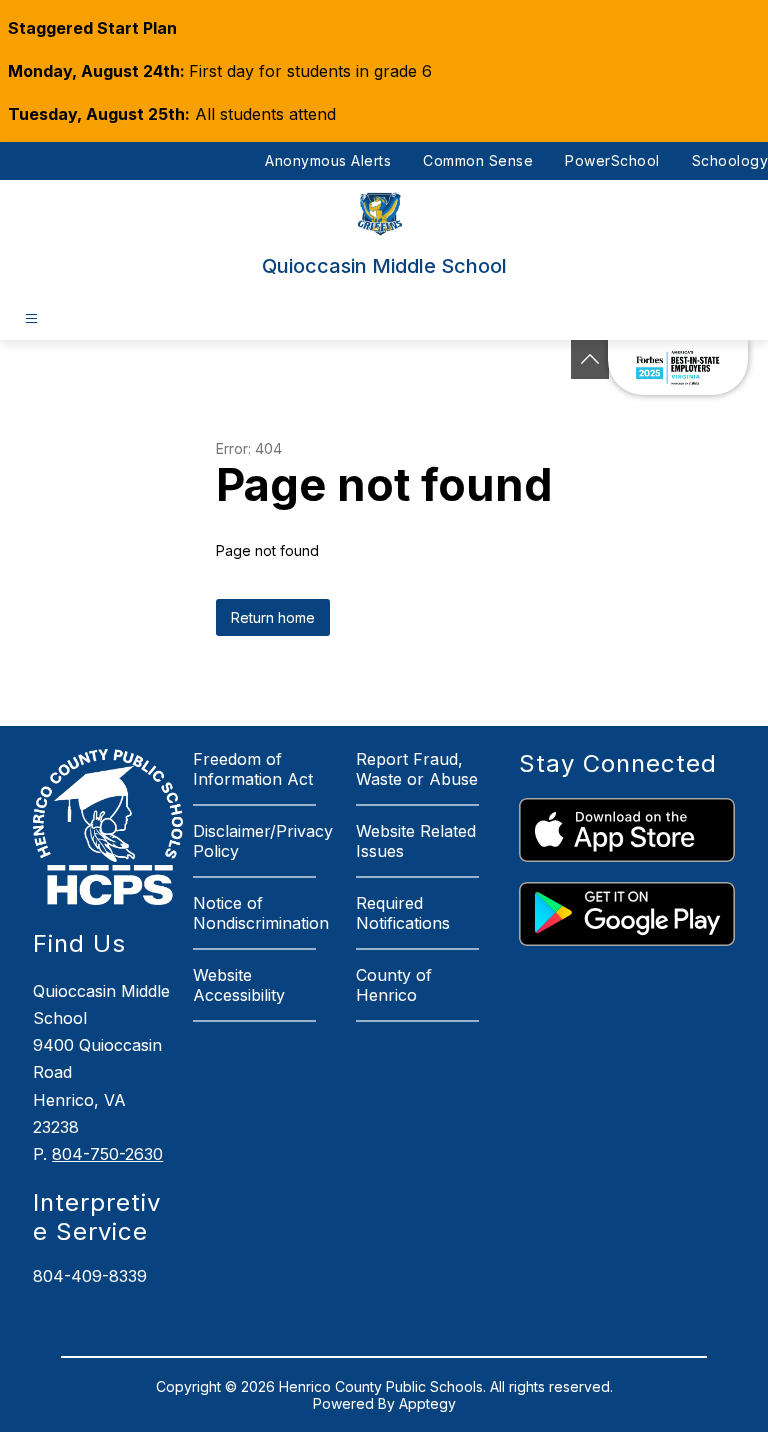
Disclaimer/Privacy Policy (263, 841)
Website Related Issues (416, 841)
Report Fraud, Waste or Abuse (417, 769)
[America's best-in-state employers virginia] (678, 367)
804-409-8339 (90, 1276)
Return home (273, 617)
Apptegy (427, 1403)
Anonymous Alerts (328, 160)
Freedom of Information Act (253, 769)
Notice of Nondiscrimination (261, 913)
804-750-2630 (107, 1154)
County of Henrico (394, 985)
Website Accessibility (239, 985)
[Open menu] (31, 318)
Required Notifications (403, 913)
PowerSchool (612, 160)
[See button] (590, 359)
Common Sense (478, 160)
